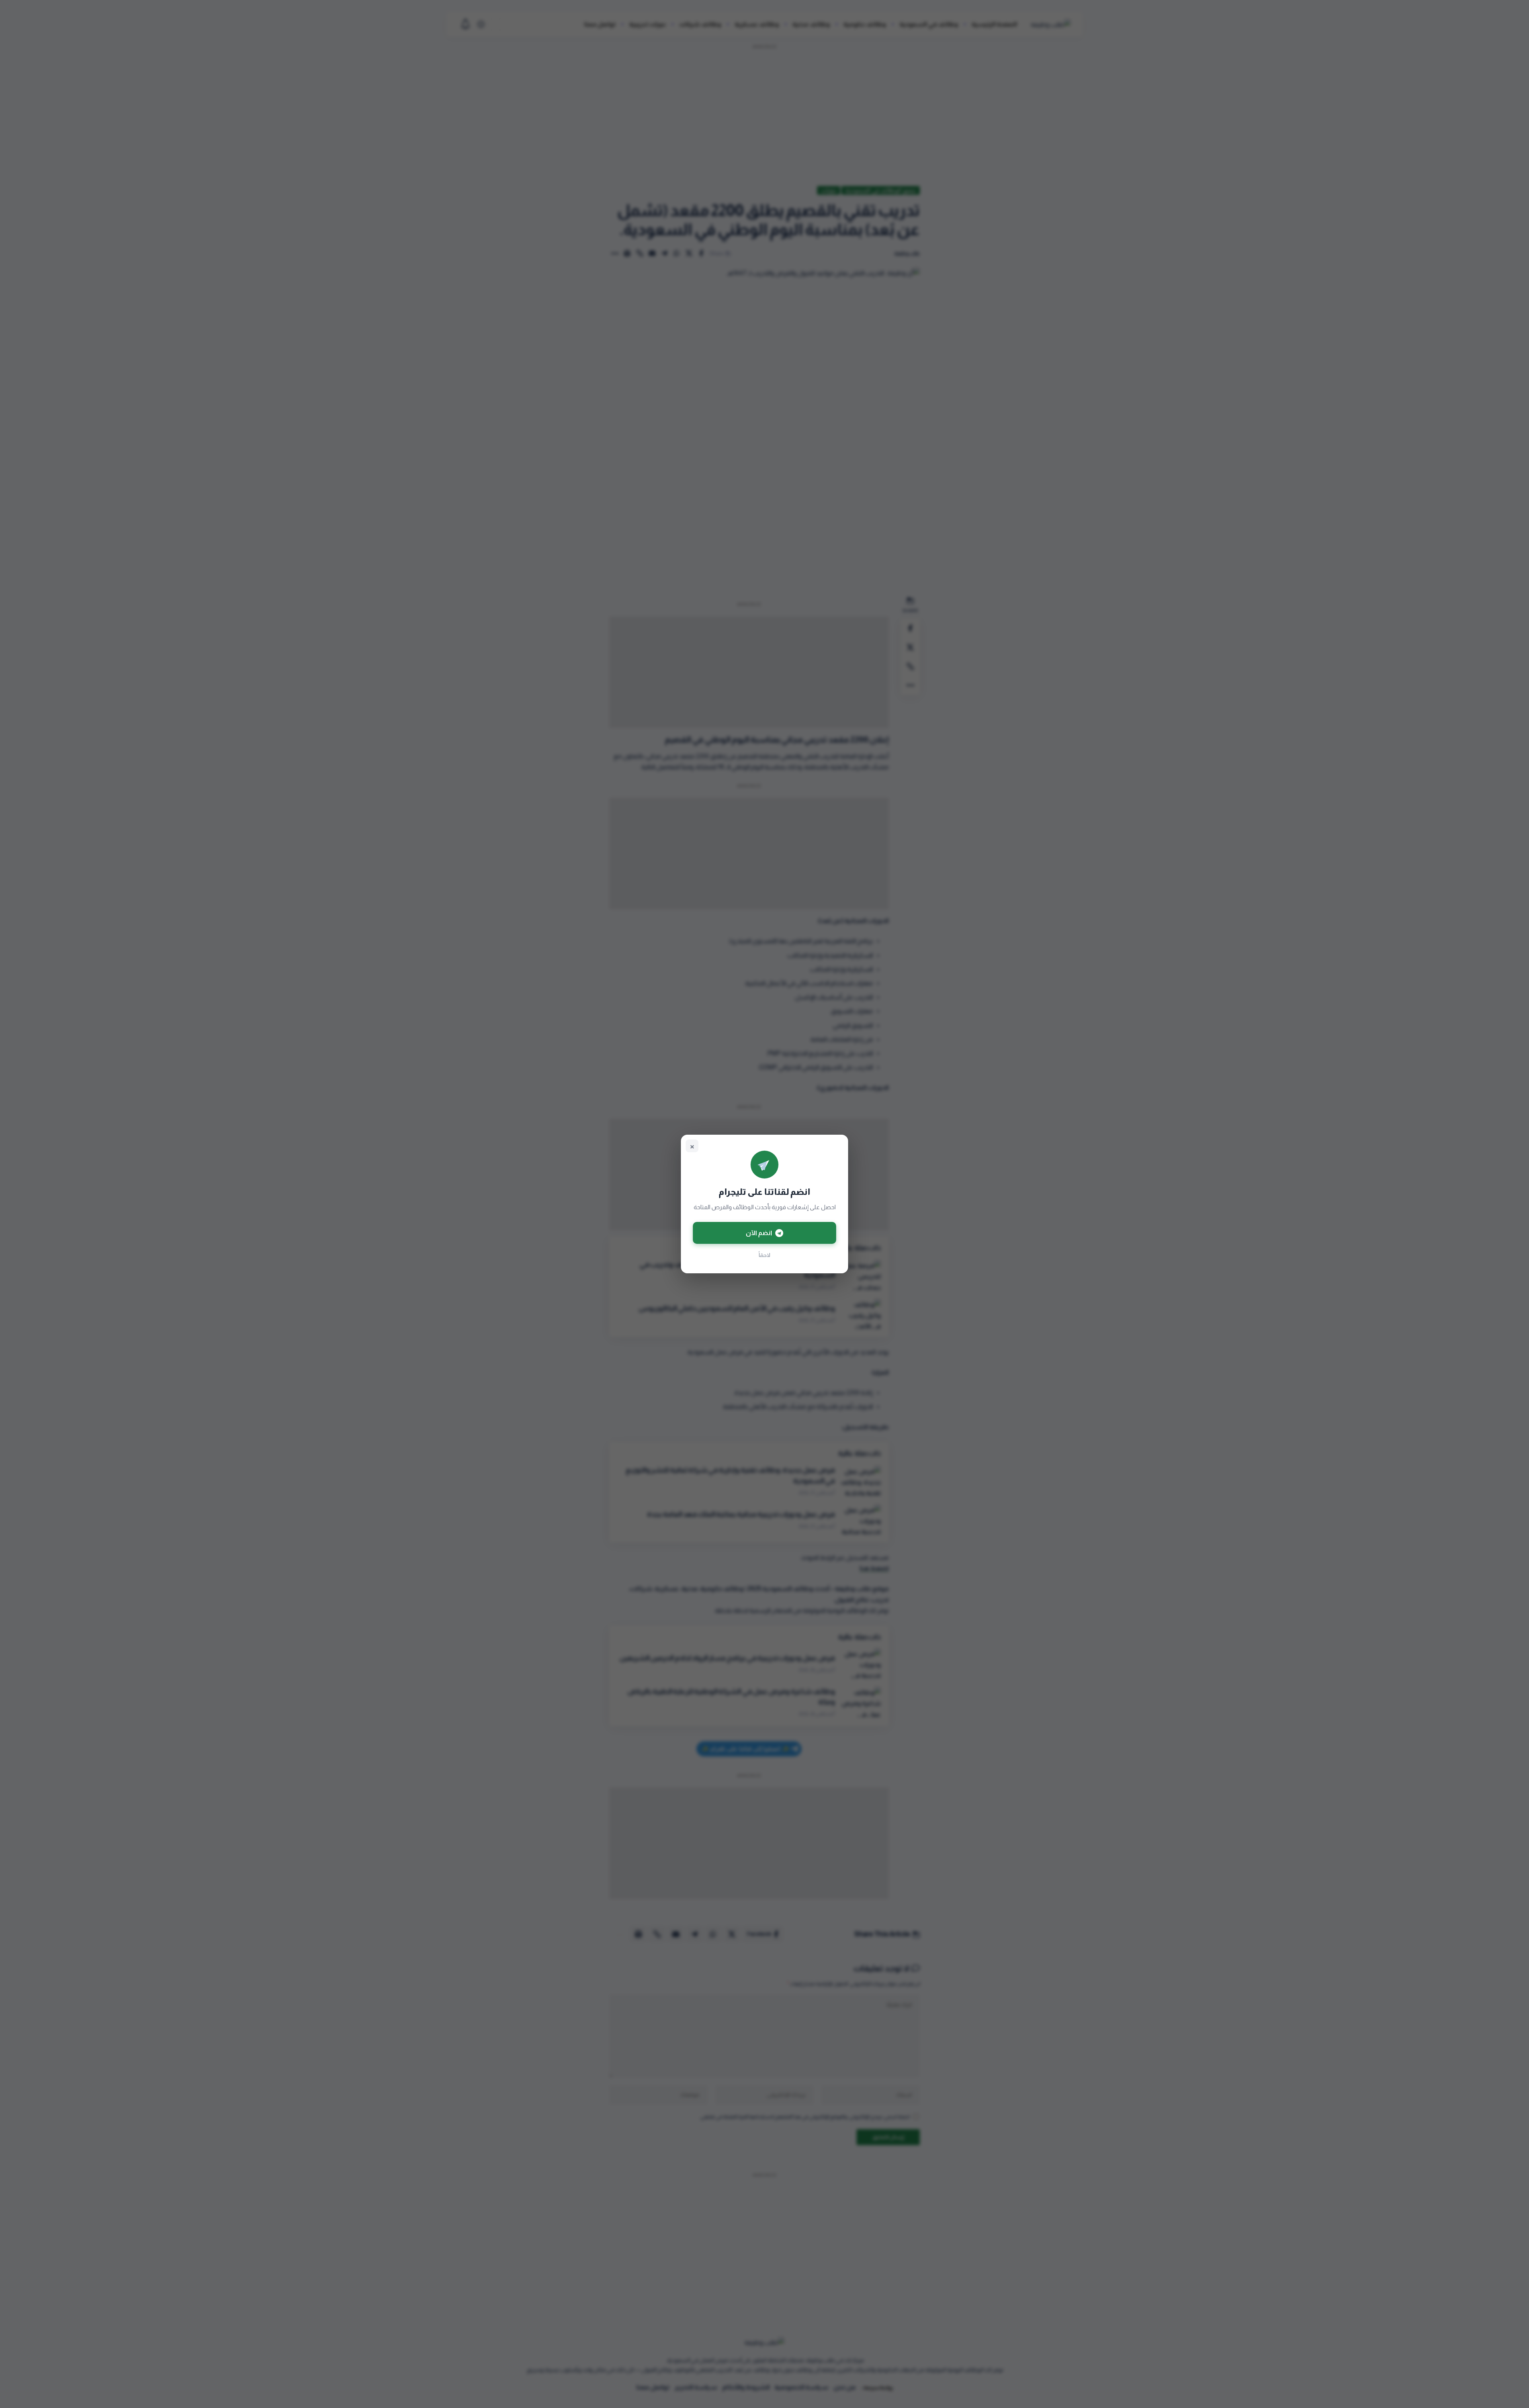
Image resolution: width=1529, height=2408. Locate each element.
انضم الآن (759, 1233)
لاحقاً (764, 1255)
